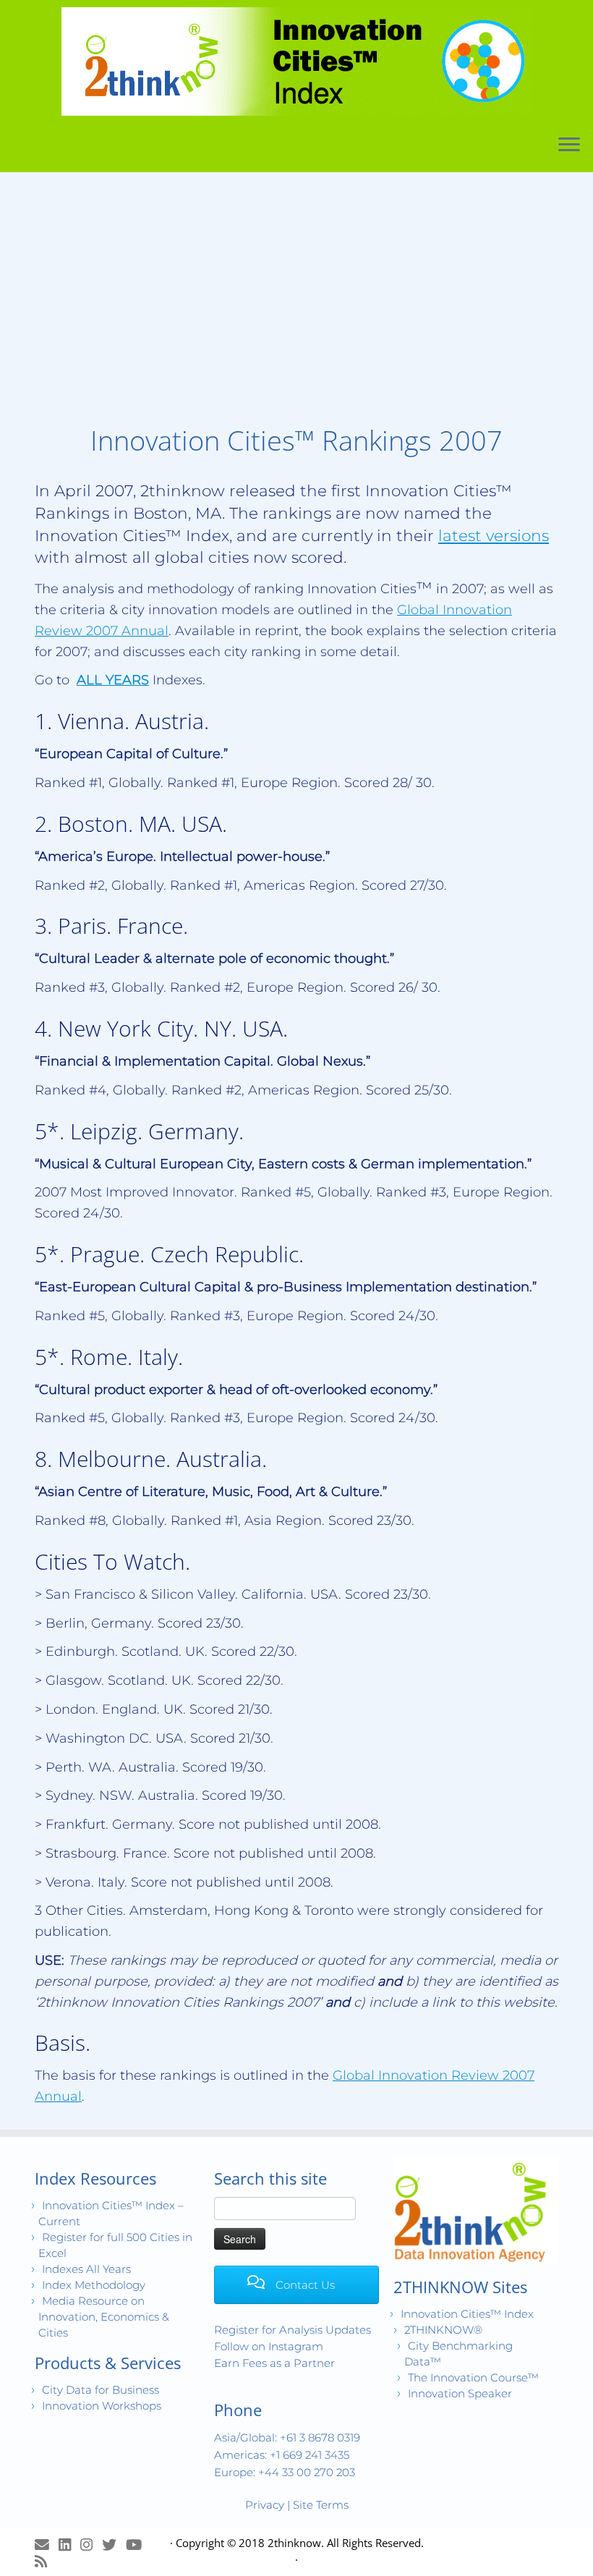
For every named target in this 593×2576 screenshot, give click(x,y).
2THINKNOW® (443, 2330)
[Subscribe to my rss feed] (46, 2561)
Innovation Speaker (460, 2393)
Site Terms (321, 2505)
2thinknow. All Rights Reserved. (346, 2543)
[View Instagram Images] (91, 2545)
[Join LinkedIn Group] (69, 2545)
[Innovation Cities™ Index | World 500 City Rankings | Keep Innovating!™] (296, 61)
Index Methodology (94, 2285)
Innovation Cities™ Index (467, 2314)
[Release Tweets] (114, 2545)
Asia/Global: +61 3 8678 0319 (287, 2437)
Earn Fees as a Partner (274, 2363)
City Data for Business (101, 2390)
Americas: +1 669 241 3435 (282, 2455)
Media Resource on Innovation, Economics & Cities (104, 2317)
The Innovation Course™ (473, 2377)
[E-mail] (47, 2545)
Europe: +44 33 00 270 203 (285, 2472)
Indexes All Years (86, 2269)
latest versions (494, 535)
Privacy (265, 2505)
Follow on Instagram (269, 2346)
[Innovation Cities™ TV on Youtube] (138, 2545)
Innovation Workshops (102, 2406)
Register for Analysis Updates (293, 2330)
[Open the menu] (569, 145)
